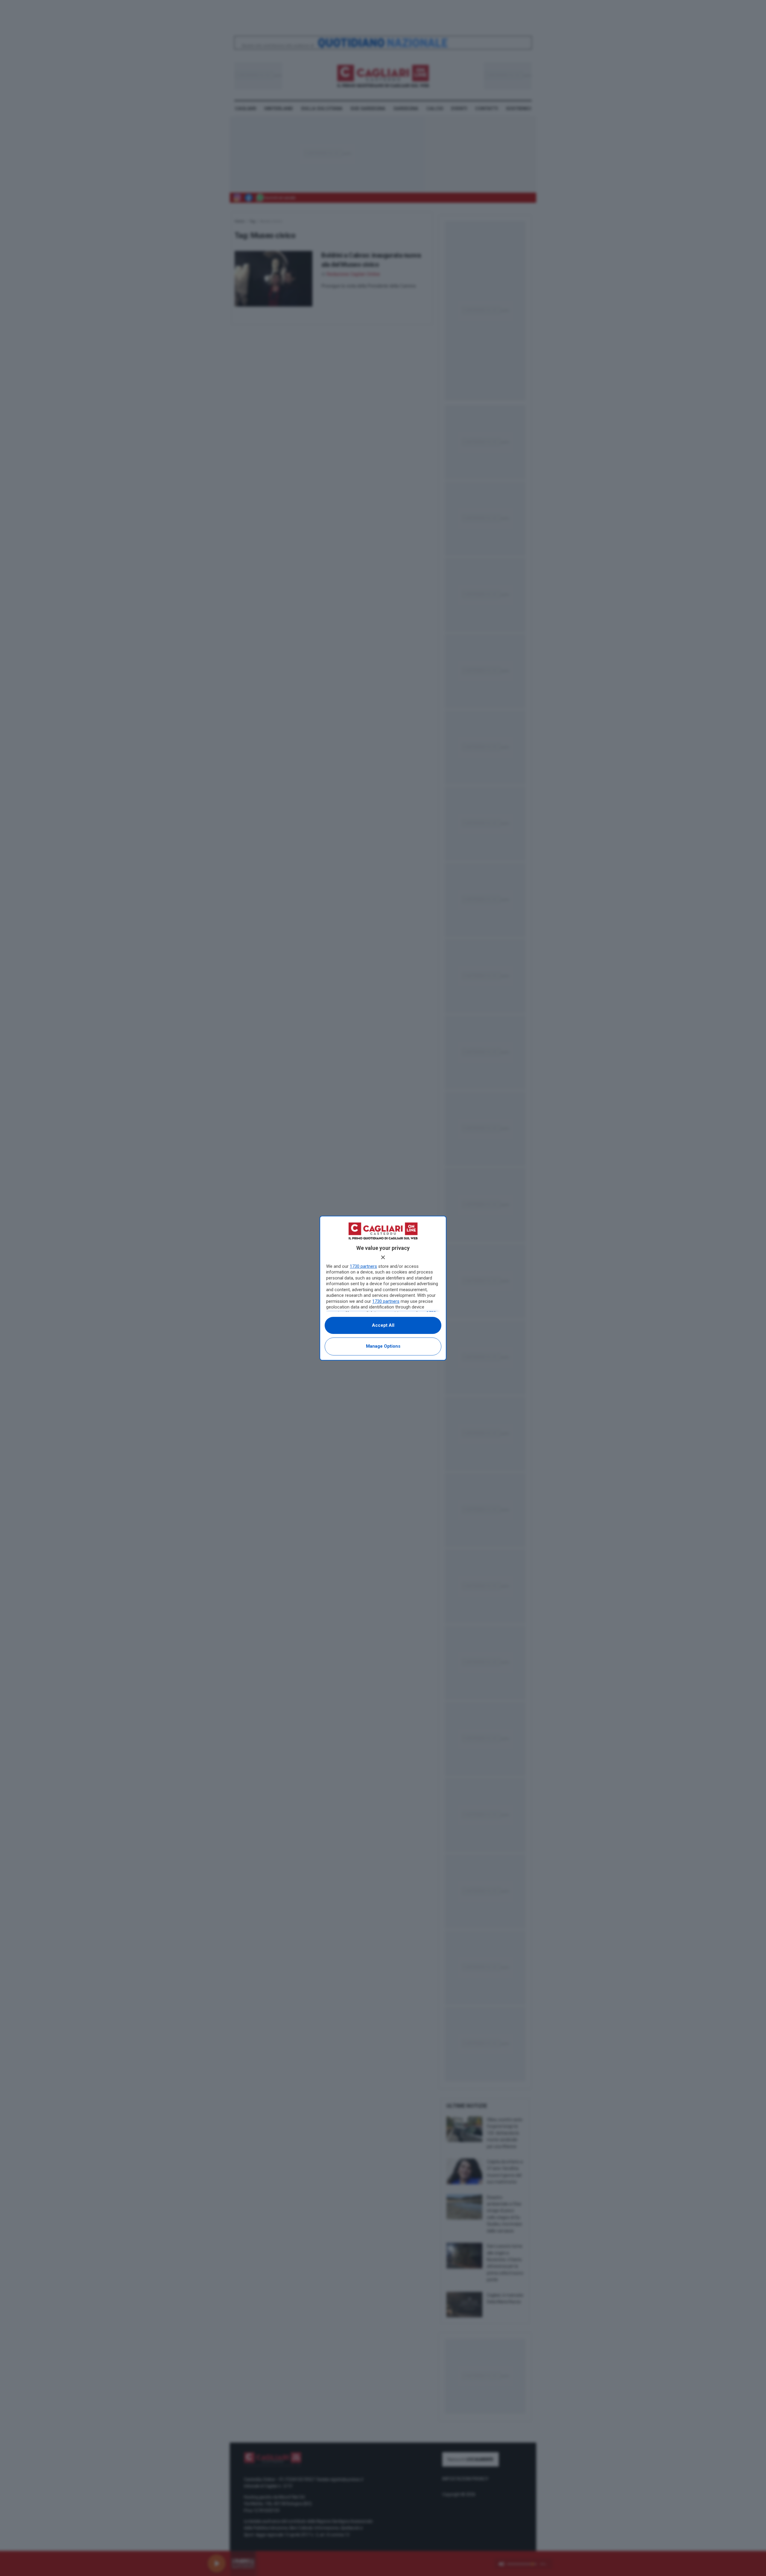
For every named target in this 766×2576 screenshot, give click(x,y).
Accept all (383, 1325)
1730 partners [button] (363, 1266)
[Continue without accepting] (383, 1257)
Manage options (383, 1346)
